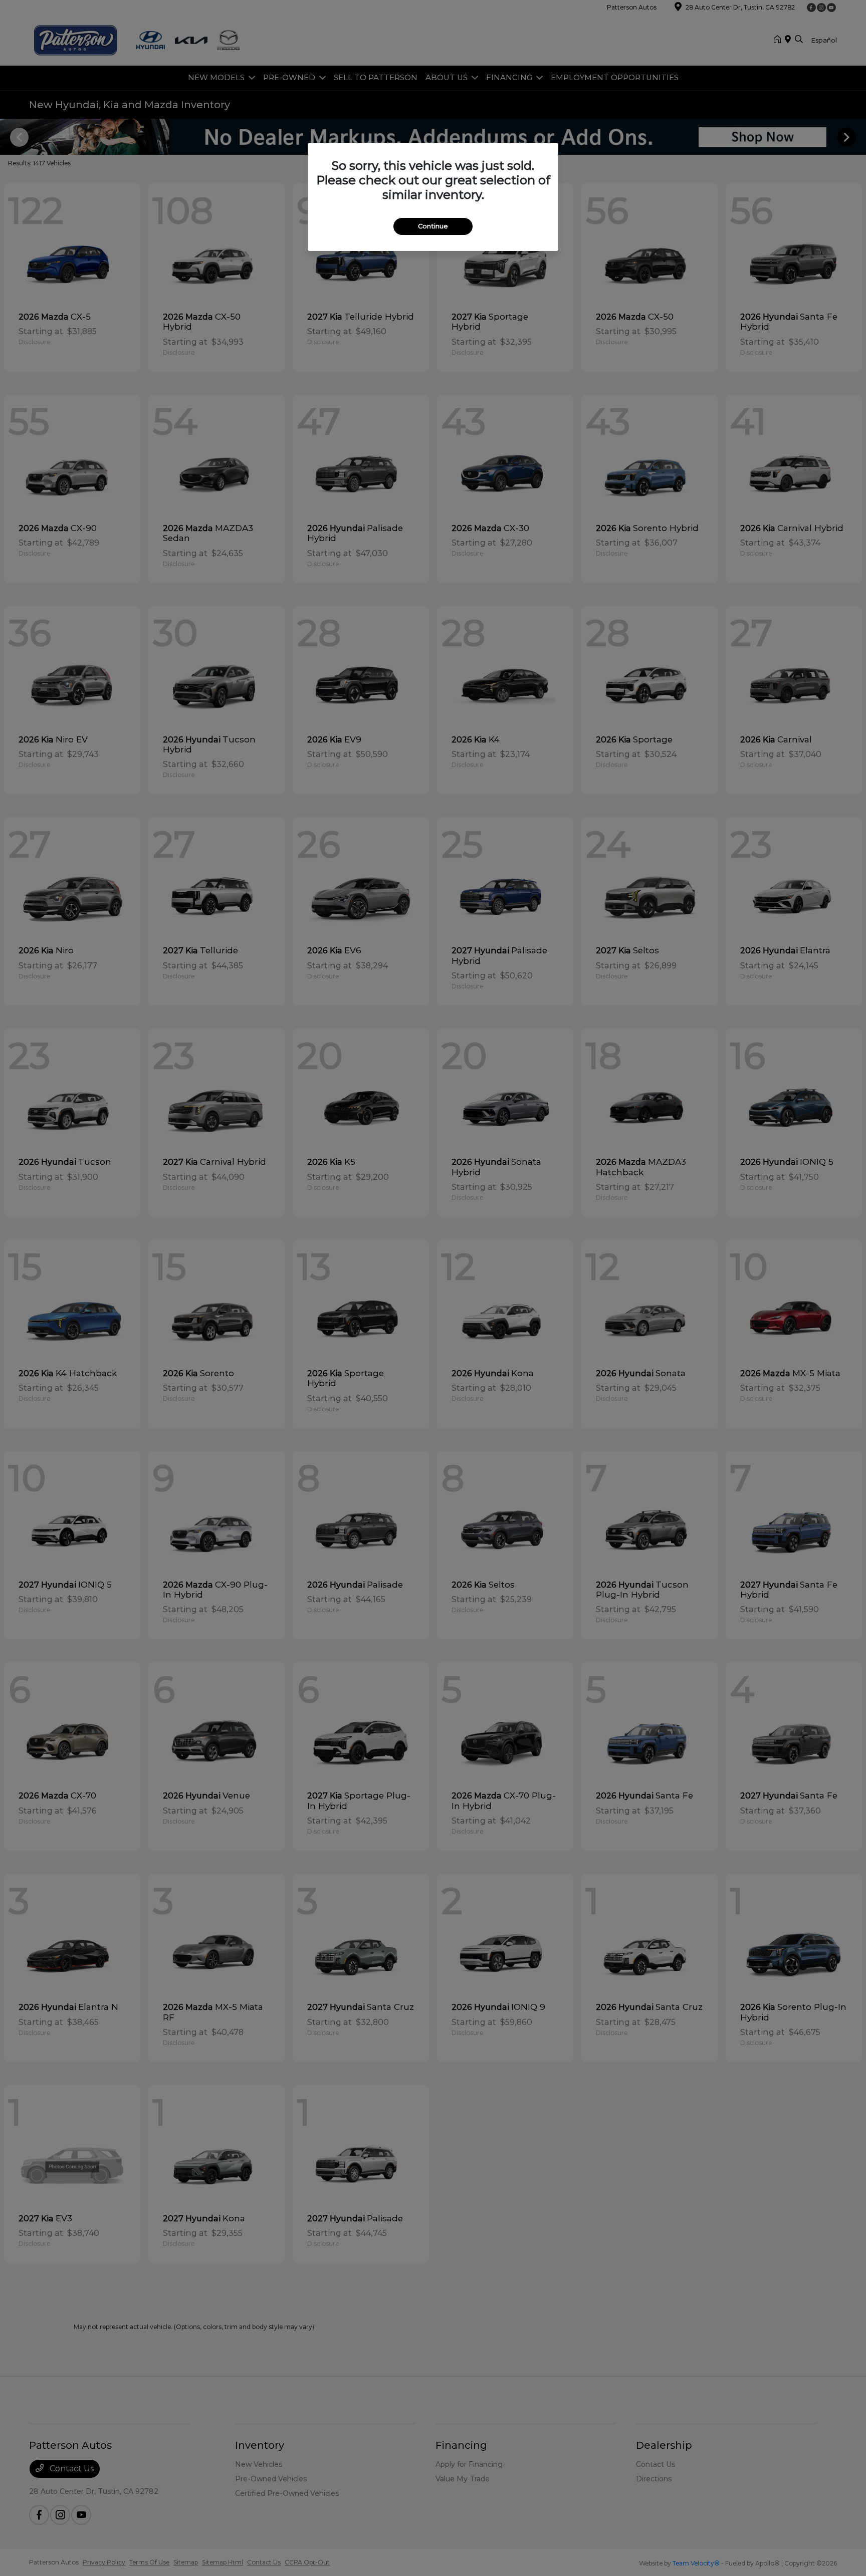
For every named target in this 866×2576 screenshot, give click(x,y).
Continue (433, 226)
